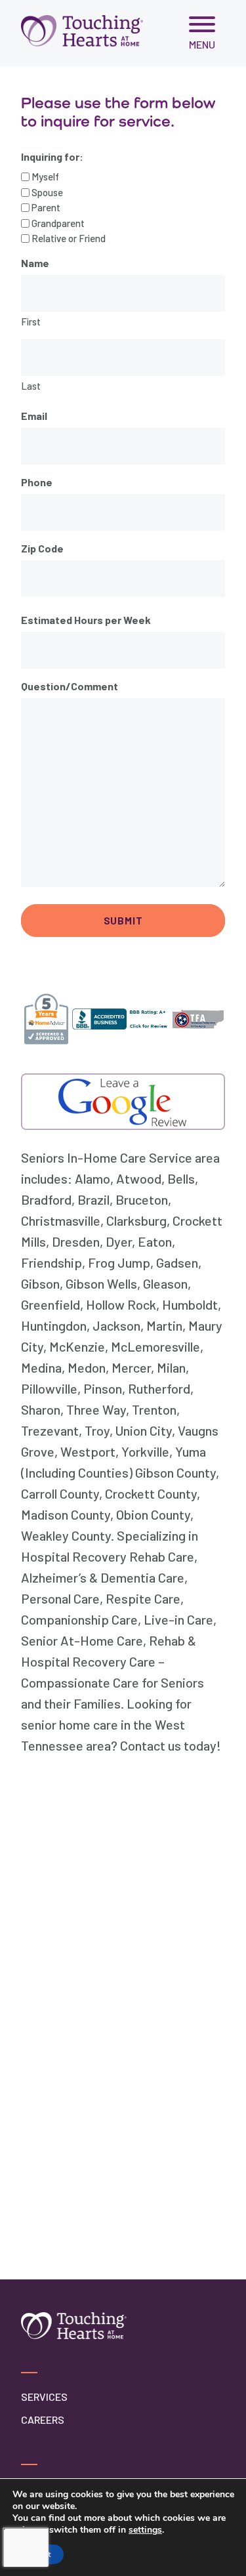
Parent (46, 207)
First (31, 322)
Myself (45, 177)
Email (34, 416)
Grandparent (58, 223)
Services (44, 2397)
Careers (43, 2420)
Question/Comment (70, 686)
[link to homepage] (82, 31)
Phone (37, 482)
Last (31, 386)
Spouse (47, 192)
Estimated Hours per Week (86, 620)
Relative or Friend (69, 238)
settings (145, 2530)
